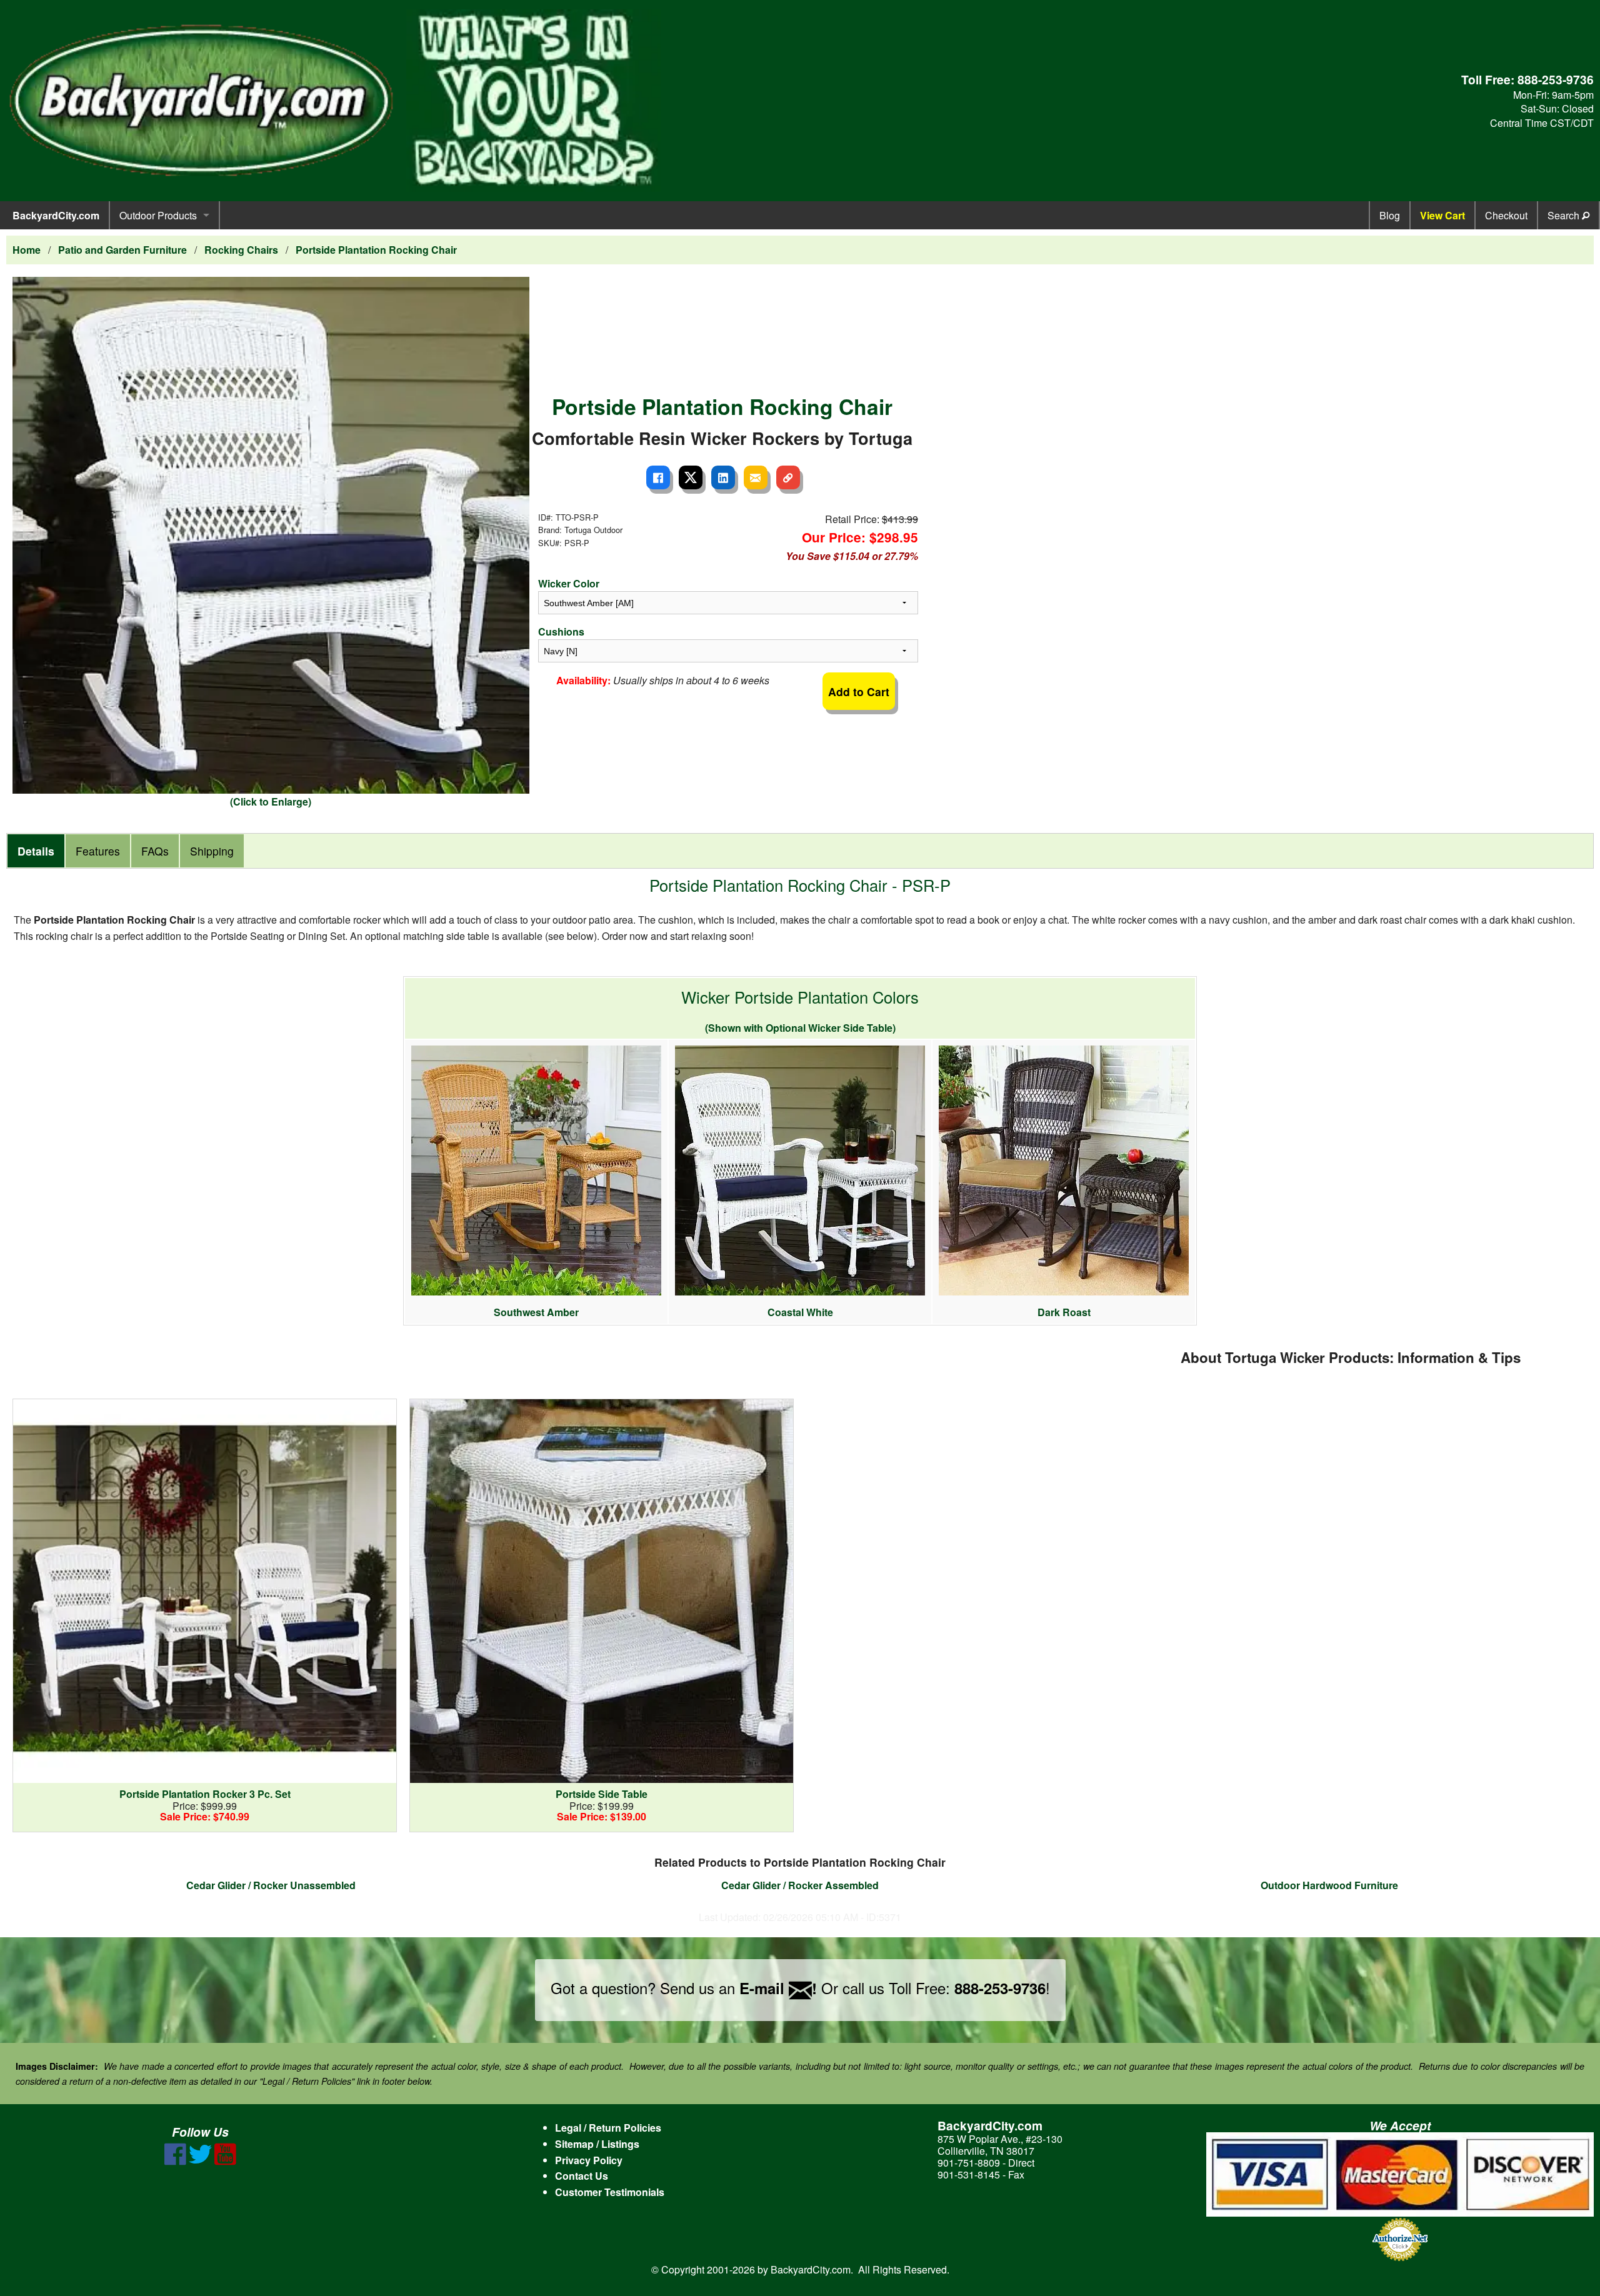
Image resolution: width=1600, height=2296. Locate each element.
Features (98, 851)
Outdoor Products (158, 215)
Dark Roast (1064, 1312)
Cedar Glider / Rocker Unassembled (271, 1885)
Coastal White (800, 1312)
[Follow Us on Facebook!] (175, 2161)
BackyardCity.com (56, 215)
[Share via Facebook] (658, 477)
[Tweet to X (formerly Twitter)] (691, 477)
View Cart (1442, 215)
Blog (1390, 215)
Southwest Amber (536, 1312)
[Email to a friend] (756, 477)
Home (27, 250)
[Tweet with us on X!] (200, 2161)
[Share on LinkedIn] (723, 477)
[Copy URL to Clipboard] (788, 477)
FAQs (155, 851)
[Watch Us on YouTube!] (225, 2161)
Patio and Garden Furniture (122, 250)
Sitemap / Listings (597, 2144)
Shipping (212, 851)
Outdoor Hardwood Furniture (1329, 1885)
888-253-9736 (1556, 79)
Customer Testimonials (610, 2192)
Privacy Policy (589, 2160)
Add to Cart (859, 691)
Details (36, 851)
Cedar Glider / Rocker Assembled (800, 1885)
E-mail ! (778, 1988)
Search (1565, 215)
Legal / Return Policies (608, 2128)
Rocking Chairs (241, 250)
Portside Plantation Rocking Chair (376, 250)
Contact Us (582, 2176)
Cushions (561, 631)
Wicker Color (569, 583)
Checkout (1506, 215)
